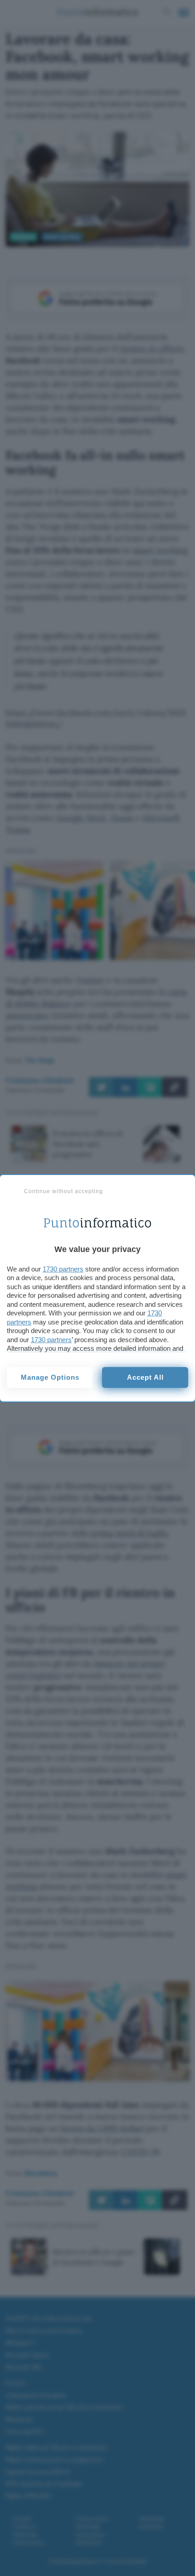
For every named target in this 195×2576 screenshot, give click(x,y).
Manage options (50, 1377)
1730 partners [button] (63, 1269)
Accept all (145, 1377)
